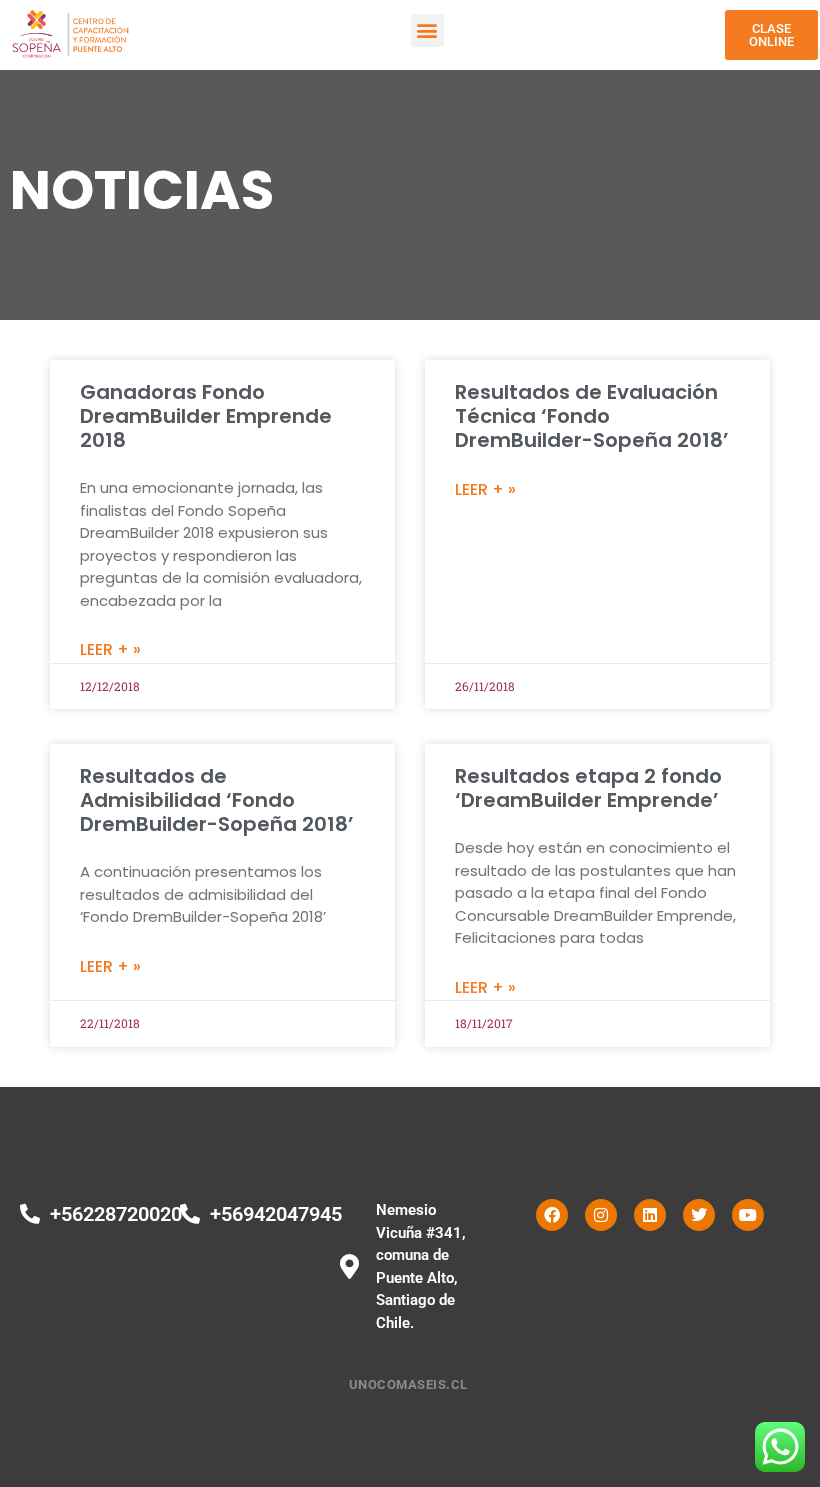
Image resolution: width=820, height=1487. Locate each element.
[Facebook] (552, 1215)
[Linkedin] (650, 1215)
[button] (427, 30)
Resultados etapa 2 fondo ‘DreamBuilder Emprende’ (588, 788)
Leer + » (110, 649)
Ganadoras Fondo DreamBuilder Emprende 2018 (206, 416)
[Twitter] (699, 1215)
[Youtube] (748, 1215)
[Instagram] (601, 1215)
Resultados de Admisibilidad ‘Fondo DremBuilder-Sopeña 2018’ (217, 800)
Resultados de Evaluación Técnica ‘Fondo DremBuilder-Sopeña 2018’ (592, 416)
